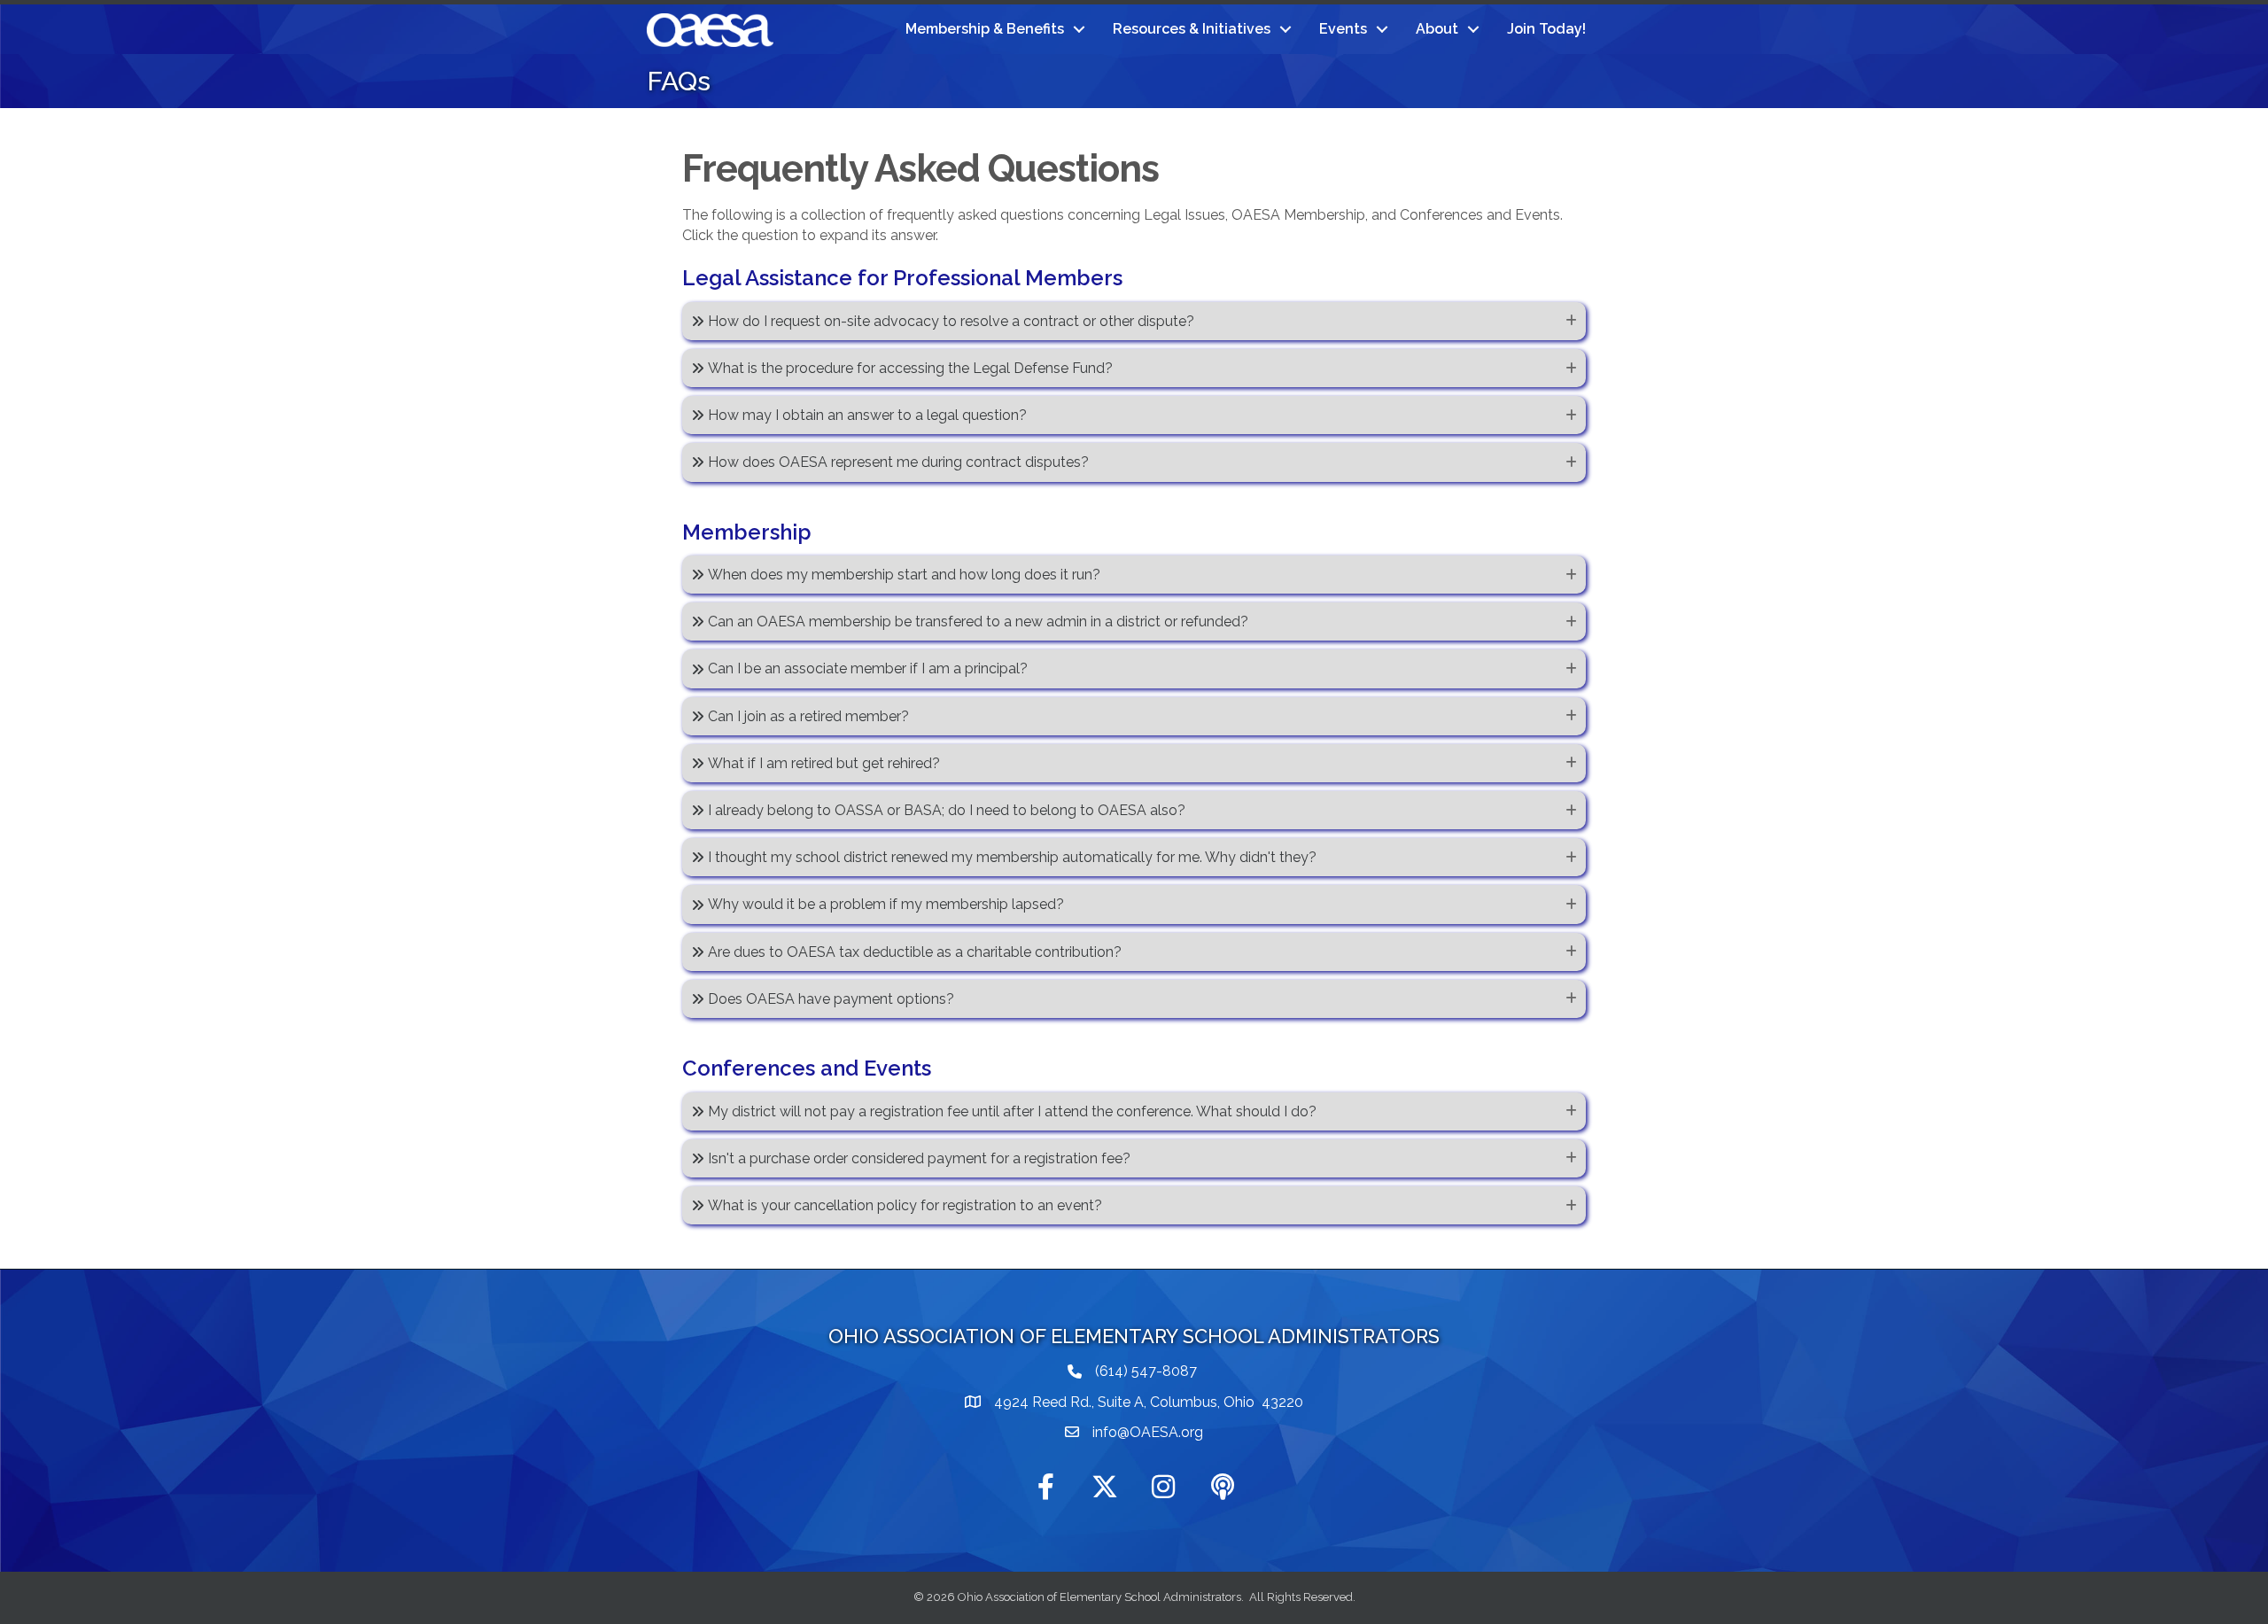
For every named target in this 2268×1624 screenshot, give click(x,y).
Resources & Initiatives (1192, 29)
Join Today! (1546, 29)
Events (1343, 29)
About (1437, 29)
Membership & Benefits (985, 29)
